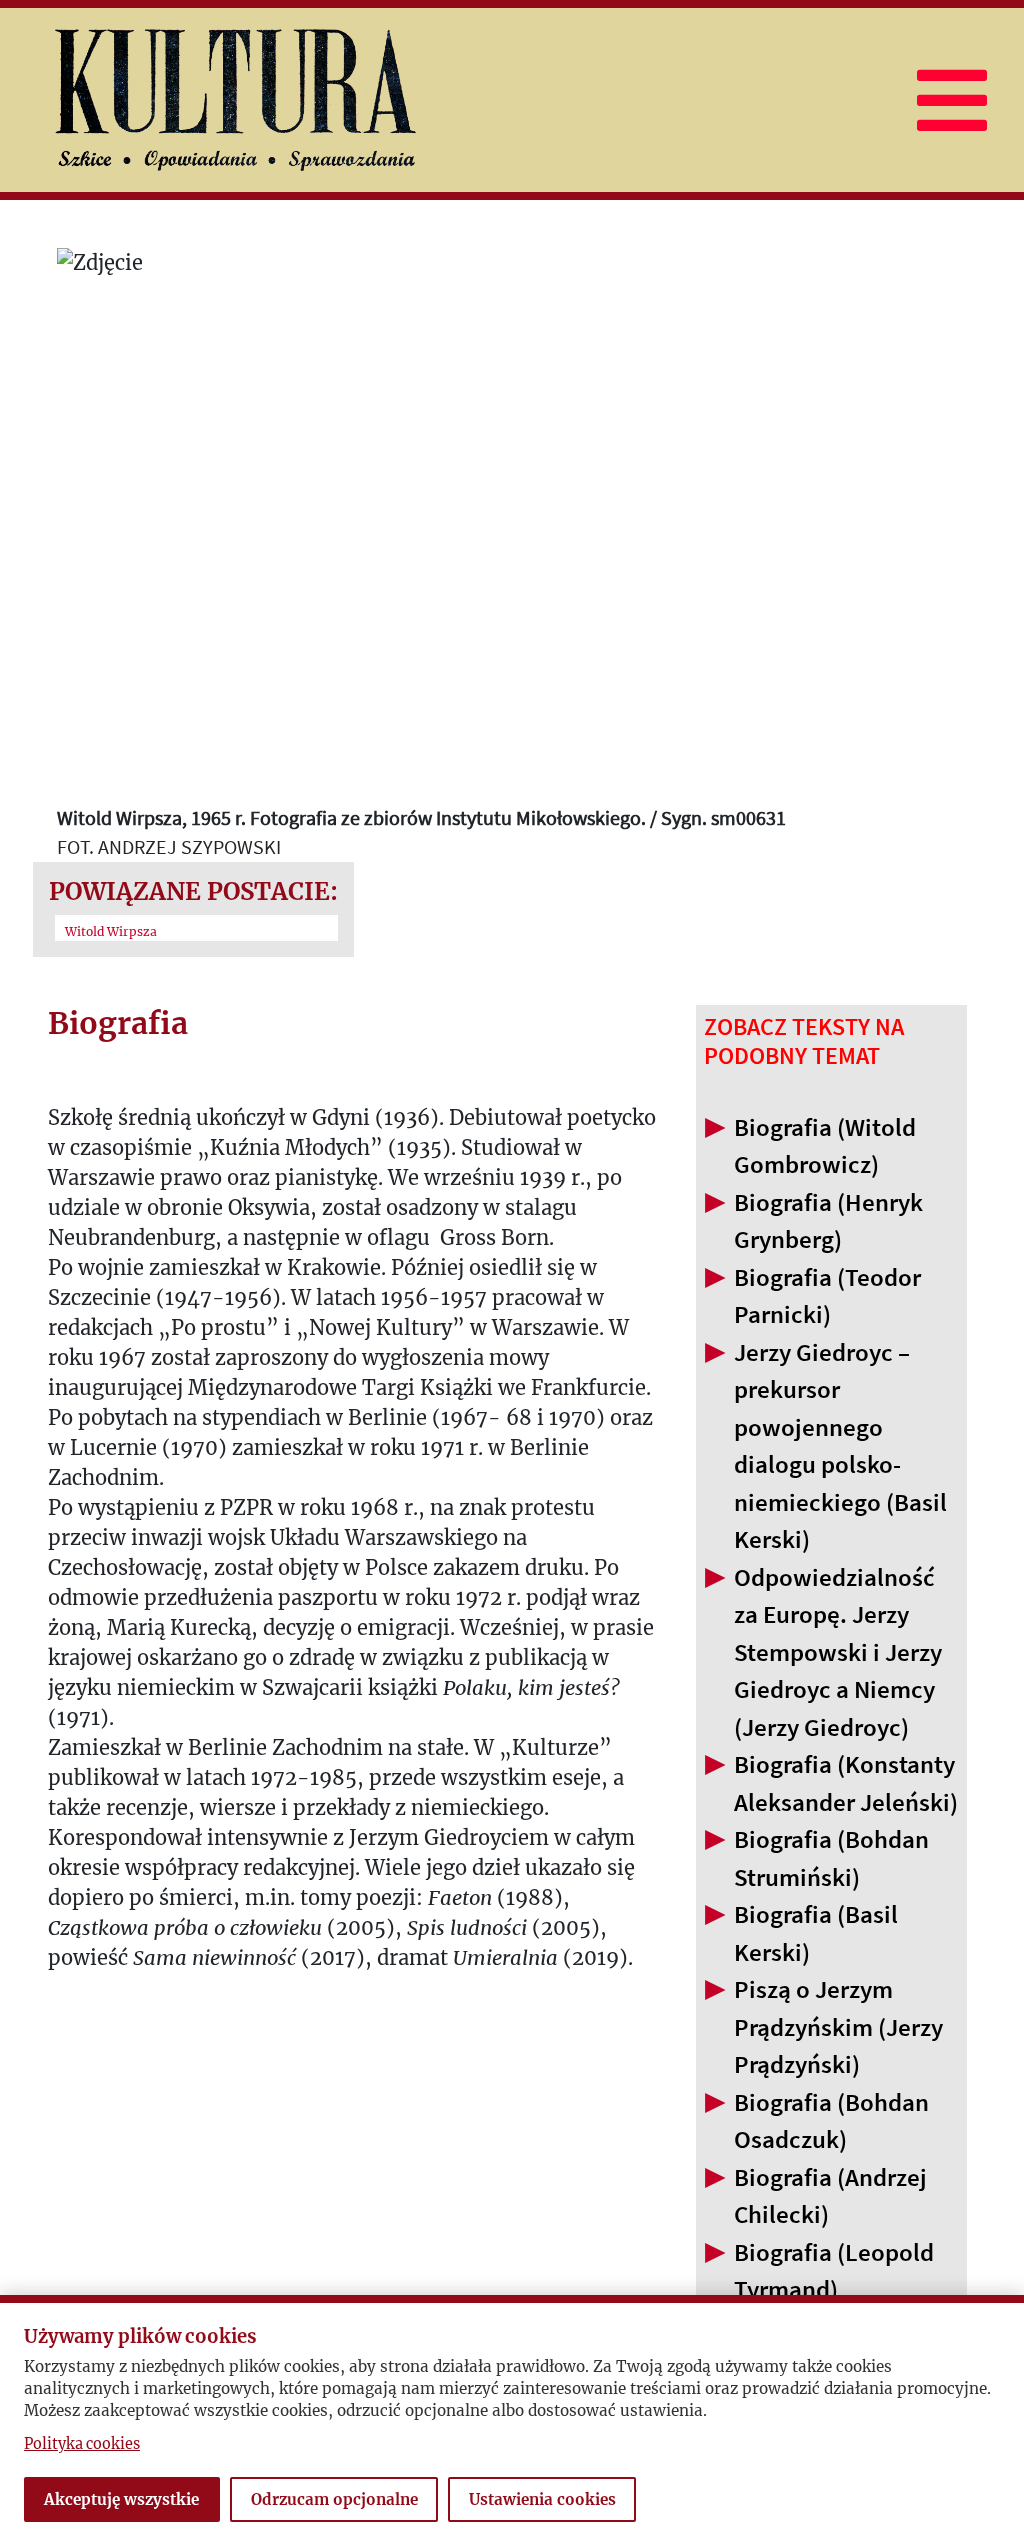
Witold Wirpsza (111, 931)
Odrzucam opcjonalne (334, 2499)
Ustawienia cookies (542, 2499)
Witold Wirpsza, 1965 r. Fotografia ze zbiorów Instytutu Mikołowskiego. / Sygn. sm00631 (421, 817)
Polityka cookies (82, 2444)
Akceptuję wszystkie (121, 2499)
